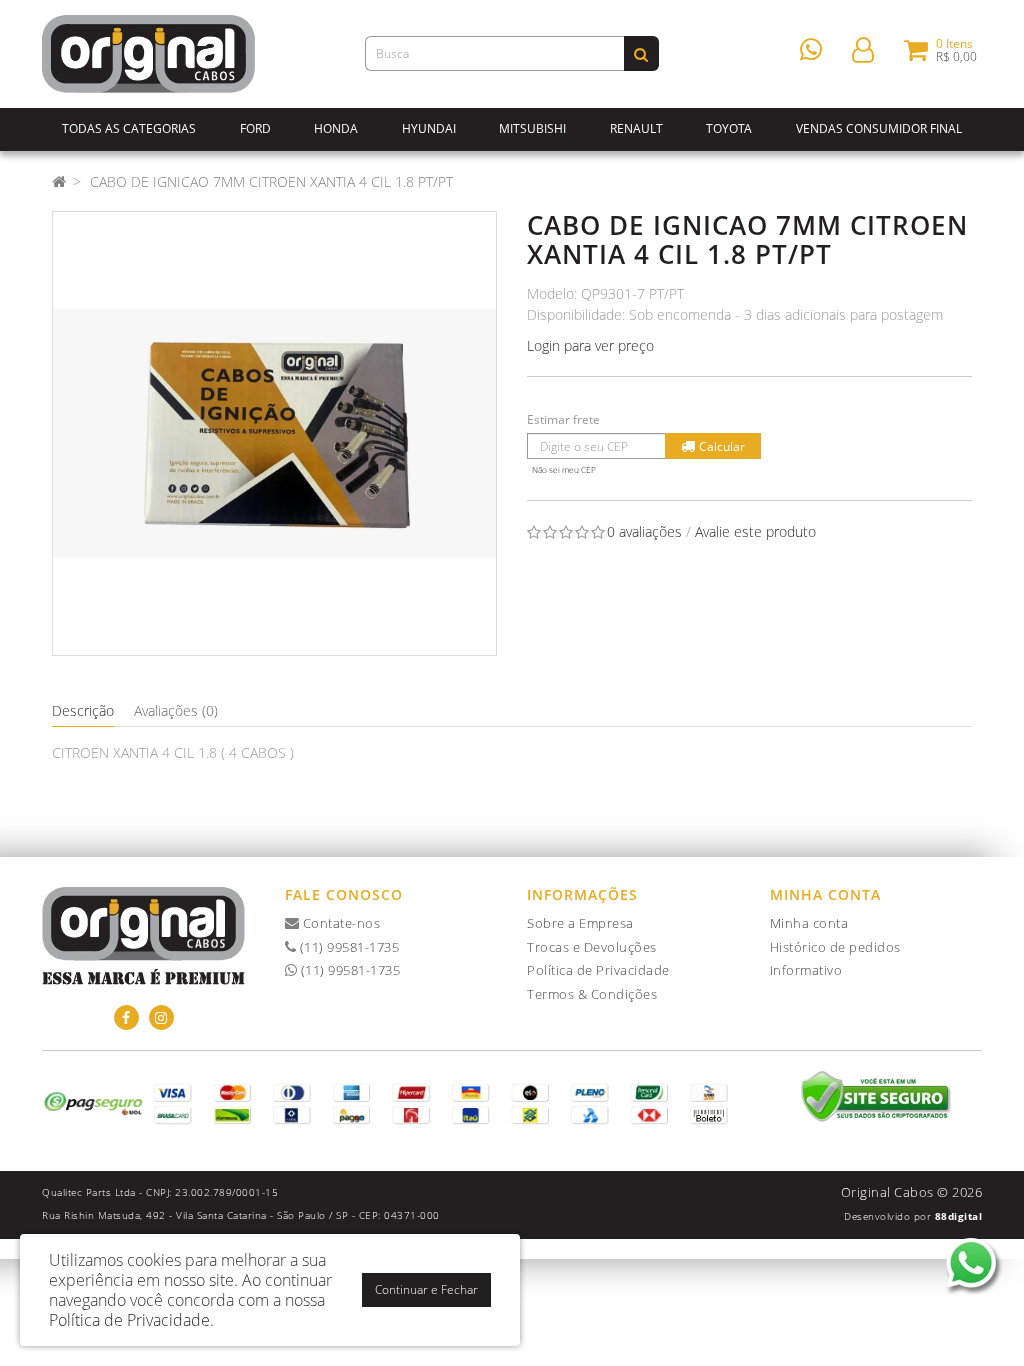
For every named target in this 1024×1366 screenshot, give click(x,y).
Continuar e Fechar (426, 1289)
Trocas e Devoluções (592, 947)
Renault (636, 128)
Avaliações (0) (176, 710)
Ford (255, 128)
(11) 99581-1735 (347, 947)
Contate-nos (339, 923)
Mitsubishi (532, 128)
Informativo (806, 970)
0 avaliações (644, 531)
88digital (959, 1216)
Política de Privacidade (598, 970)
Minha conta (809, 923)
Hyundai (429, 128)
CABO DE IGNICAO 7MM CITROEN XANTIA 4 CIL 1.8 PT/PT (271, 181)
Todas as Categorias (129, 128)
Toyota (729, 128)
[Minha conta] (863, 48)
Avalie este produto (755, 531)
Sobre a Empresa (580, 923)
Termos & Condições (592, 994)
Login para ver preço (590, 345)
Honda (336, 128)
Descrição (83, 710)
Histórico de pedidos (835, 947)
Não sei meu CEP (564, 469)
